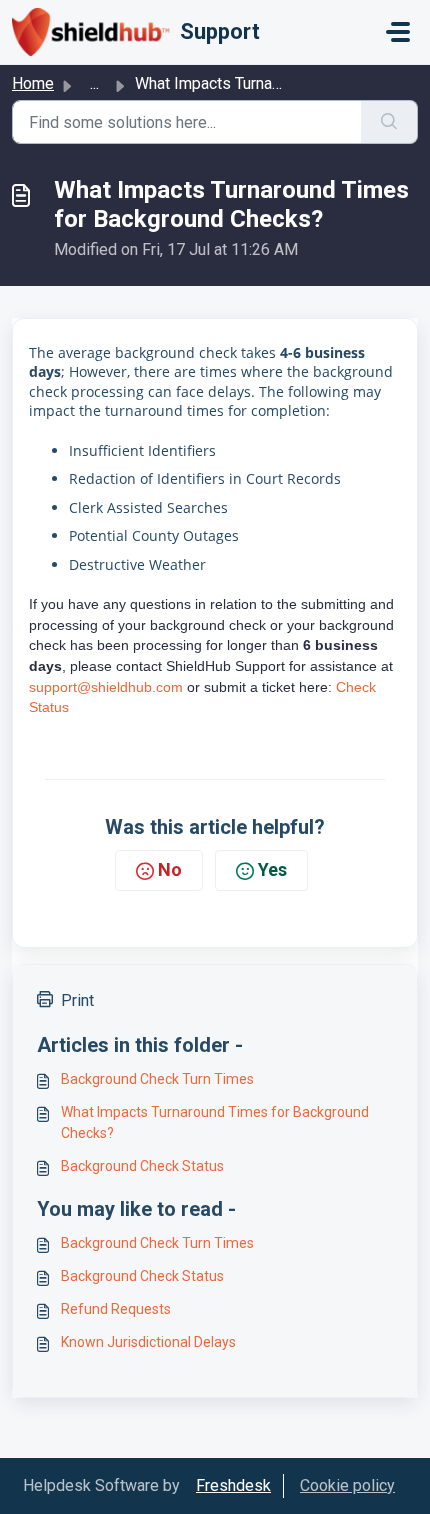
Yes (272, 869)
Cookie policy (347, 1485)
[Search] (389, 122)
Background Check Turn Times (157, 1079)
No (170, 869)
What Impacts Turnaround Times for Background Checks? (215, 1122)
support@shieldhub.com (106, 687)
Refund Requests (116, 1309)
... (94, 83)
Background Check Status (142, 1166)
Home (33, 83)
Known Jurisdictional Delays (148, 1342)
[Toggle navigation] (398, 32)
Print (77, 1000)
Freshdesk (233, 1485)
